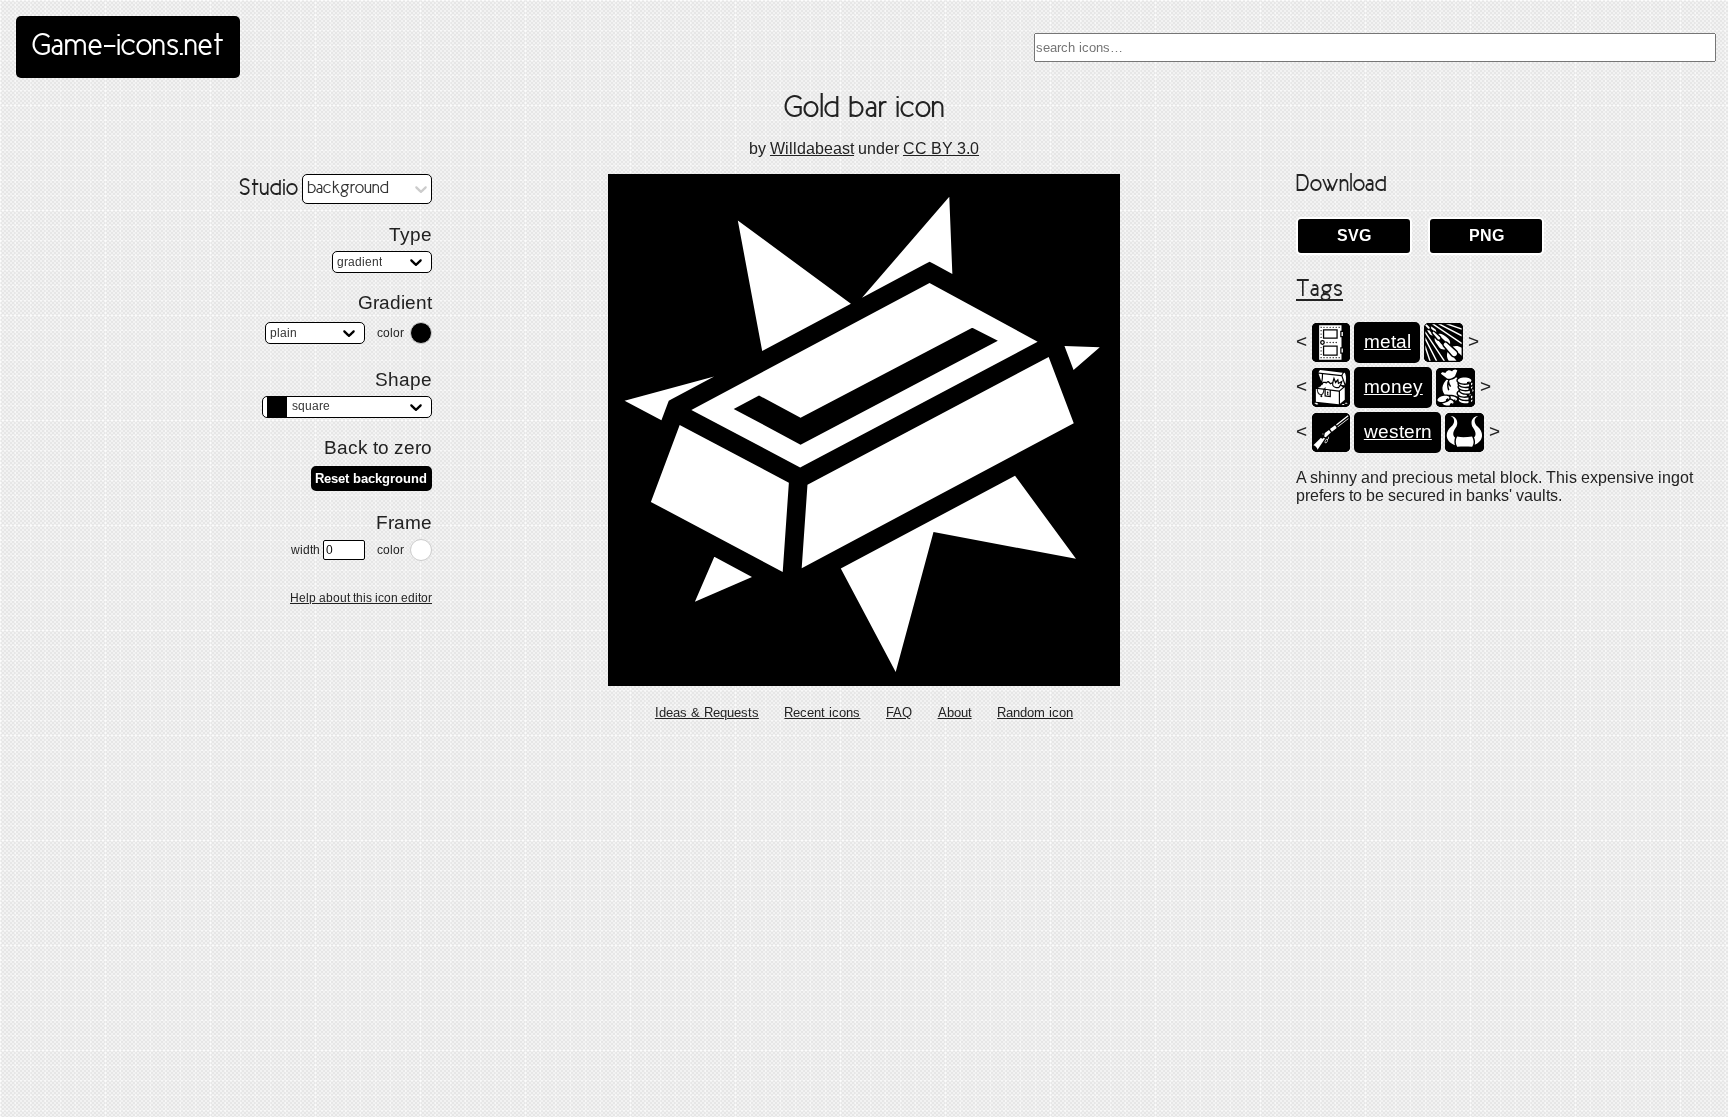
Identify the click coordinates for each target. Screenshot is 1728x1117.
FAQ (899, 712)
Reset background (371, 478)
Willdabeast (812, 148)
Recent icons (822, 712)
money (1393, 386)
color (390, 333)
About (955, 712)
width (305, 550)
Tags (1319, 290)
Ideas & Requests (707, 712)
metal (1387, 341)
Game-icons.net (128, 47)
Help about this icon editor (361, 598)
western (1398, 431)
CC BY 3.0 (941, 148)
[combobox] (1375, 47)
